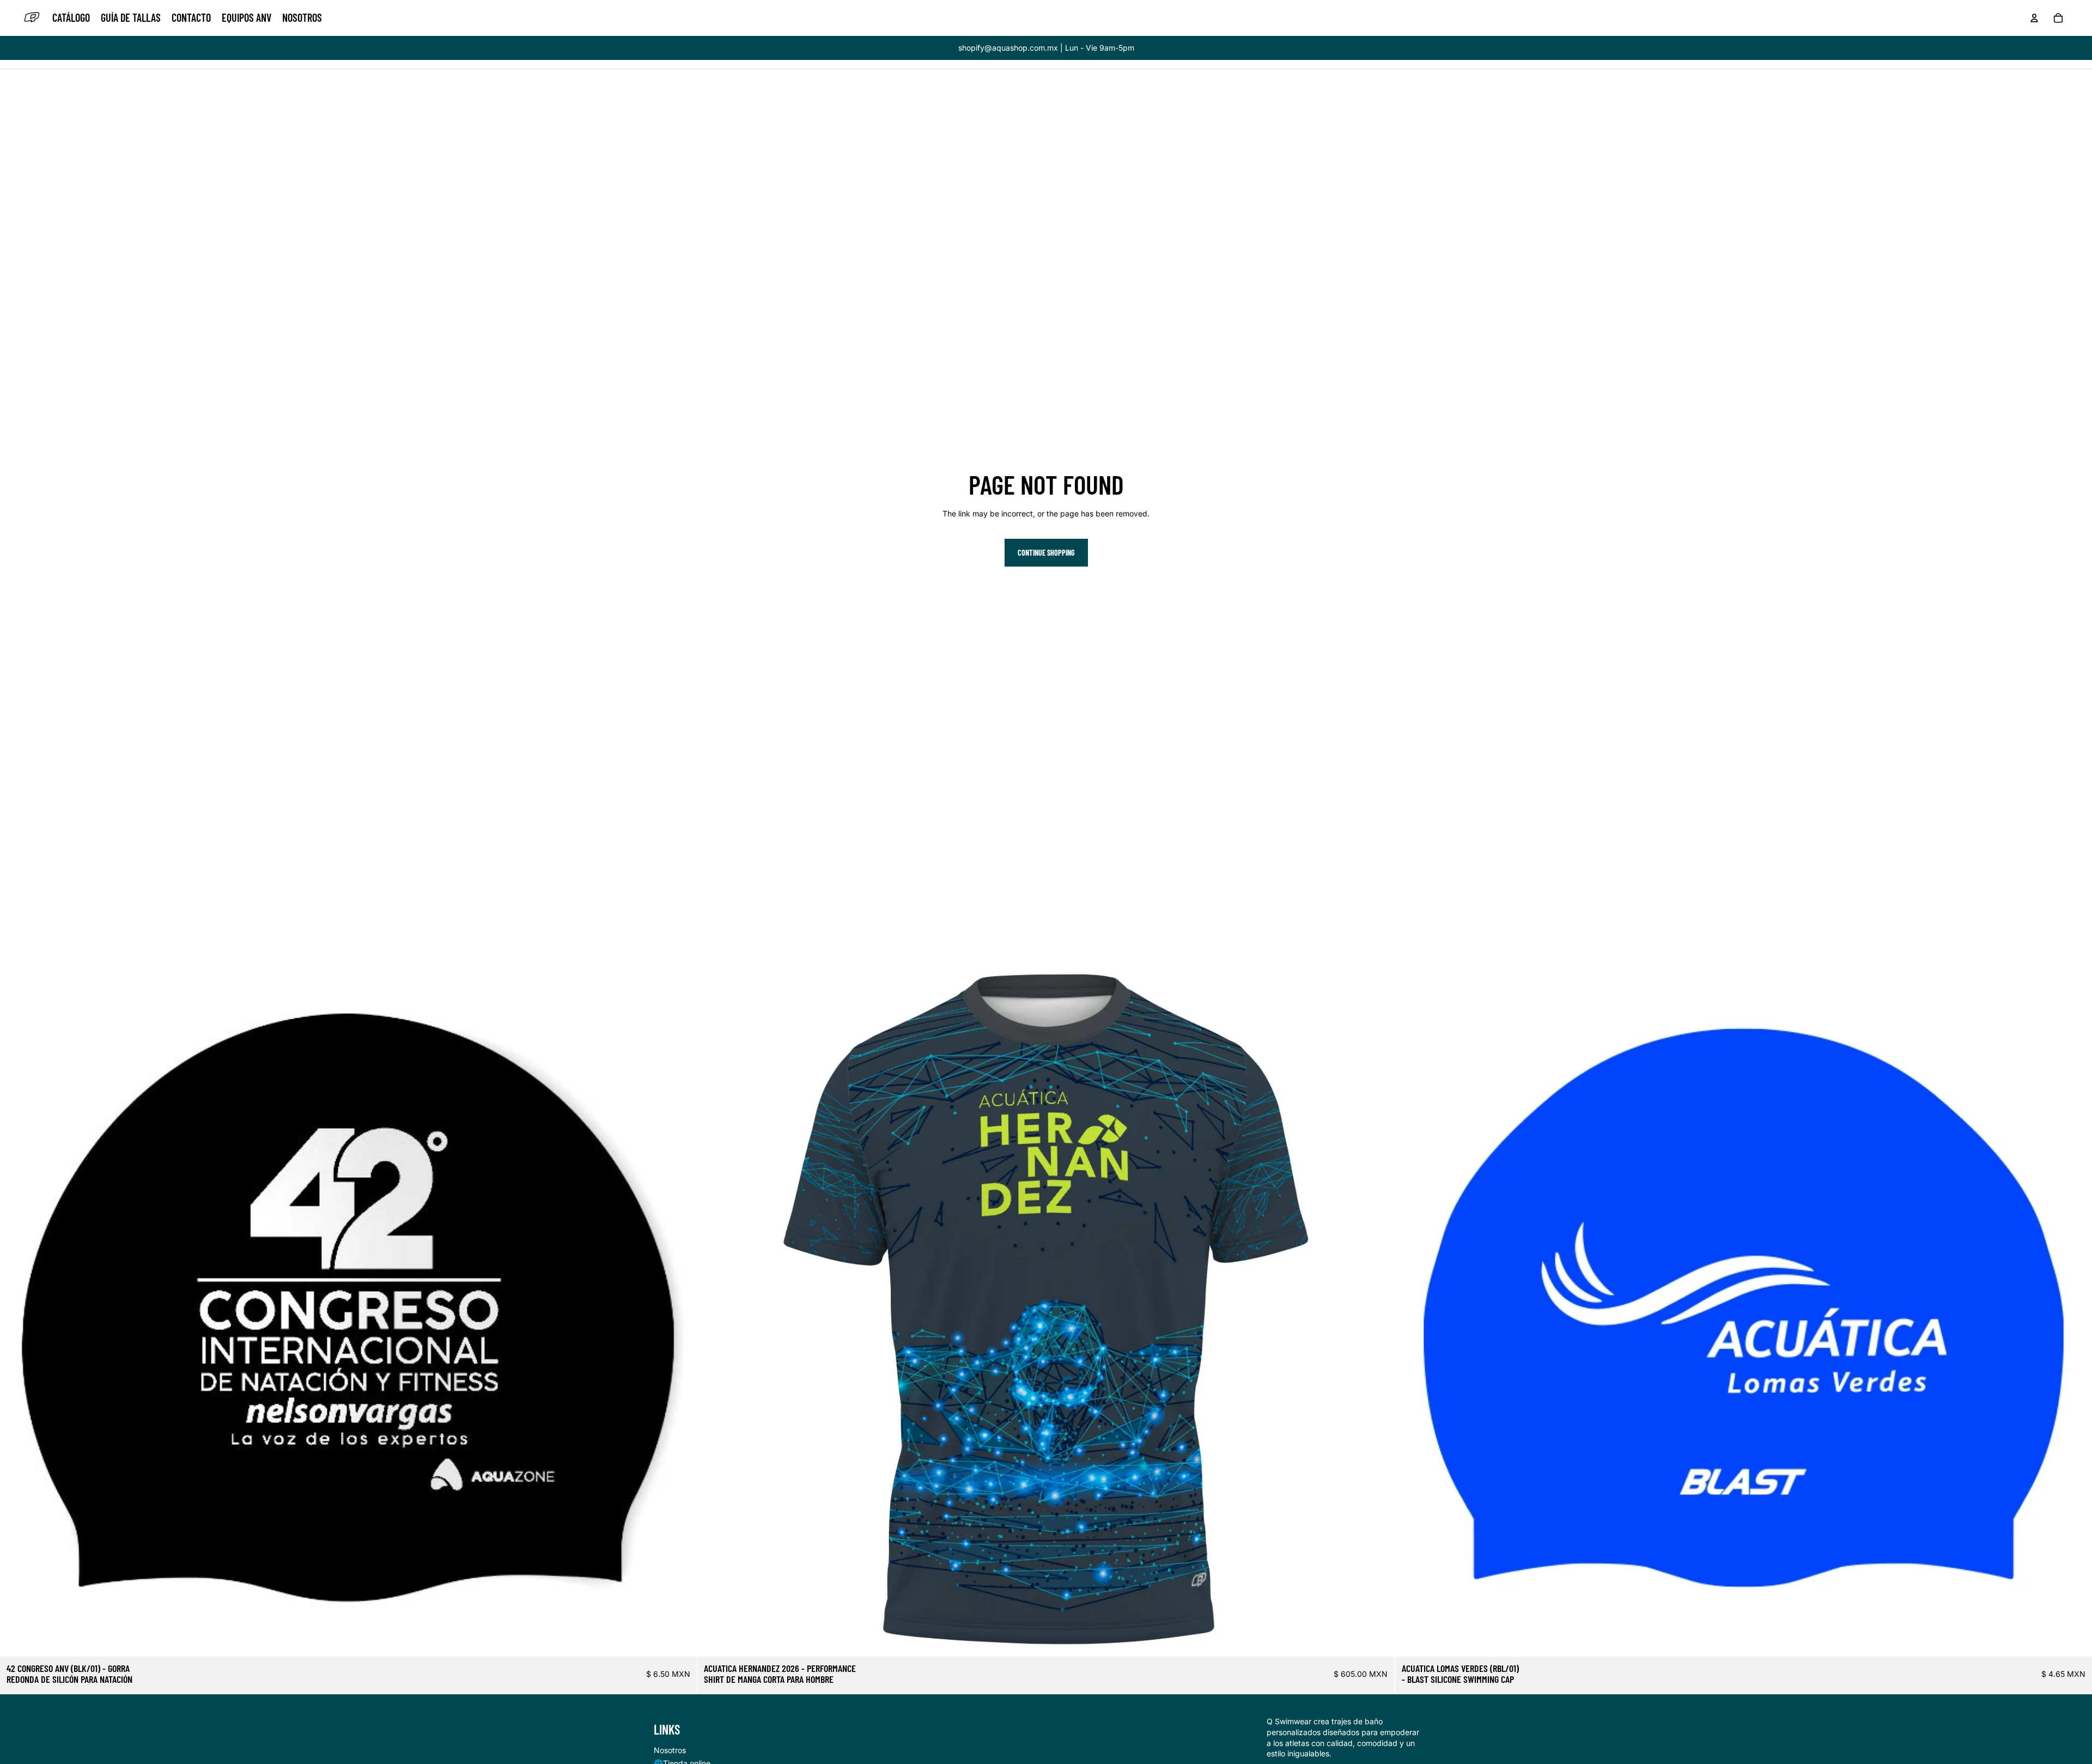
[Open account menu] (2034, 18)
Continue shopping (1046, 553)
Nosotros (670, 1750)
